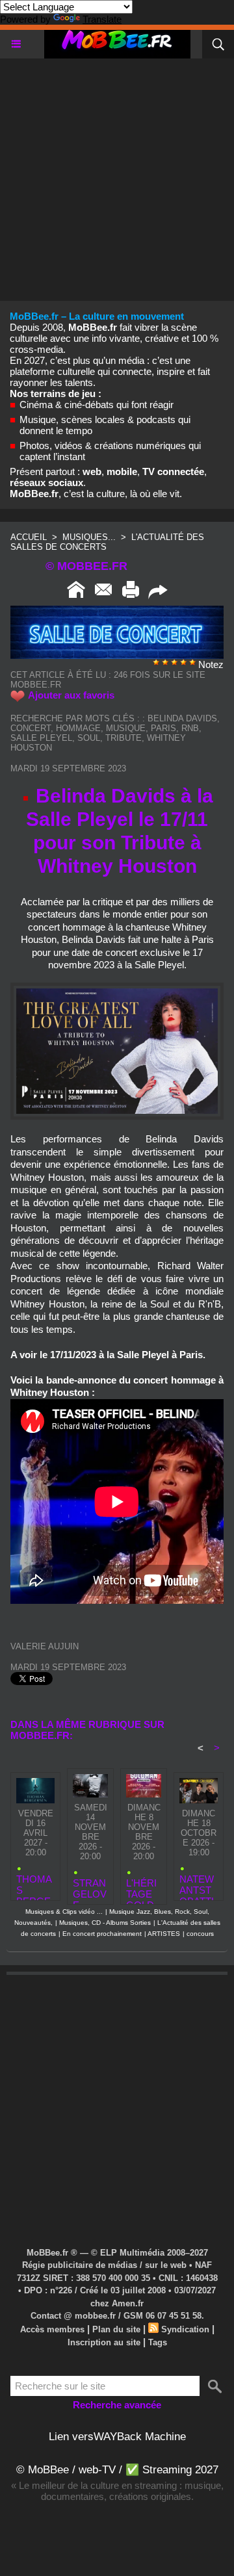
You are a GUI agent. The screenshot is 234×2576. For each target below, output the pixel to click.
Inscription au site (104, 2342)
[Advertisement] (117, 175)
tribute (123, 738)
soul (89, 738)
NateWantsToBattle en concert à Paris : (198, 1884)
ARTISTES (164, 1934)
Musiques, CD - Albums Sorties (105, 1923)
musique (126, 728)
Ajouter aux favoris (71, 695)
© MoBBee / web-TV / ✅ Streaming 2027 (117, 2470)
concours (200, 1934)
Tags (158, 2342)
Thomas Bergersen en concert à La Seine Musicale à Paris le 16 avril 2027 (35, 1884)
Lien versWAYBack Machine (117, 2437)
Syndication (185, 2329)
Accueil (29, 537)
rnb (190, 728)
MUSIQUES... (89, 537)
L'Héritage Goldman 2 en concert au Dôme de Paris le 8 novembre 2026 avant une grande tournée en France (144, 1888)
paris (163, 728)
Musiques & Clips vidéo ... (64, 1912)
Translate (102, 19)
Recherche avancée (117, 2405)
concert (31, 728)
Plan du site (116, 2329)
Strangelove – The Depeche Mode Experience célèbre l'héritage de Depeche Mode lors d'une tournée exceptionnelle (90, 1888)
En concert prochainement (102, 1934)
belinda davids (182, 718)
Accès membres (52, 2329)
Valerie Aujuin (45, 1646)
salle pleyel (41, 738)
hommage (78, 728)
